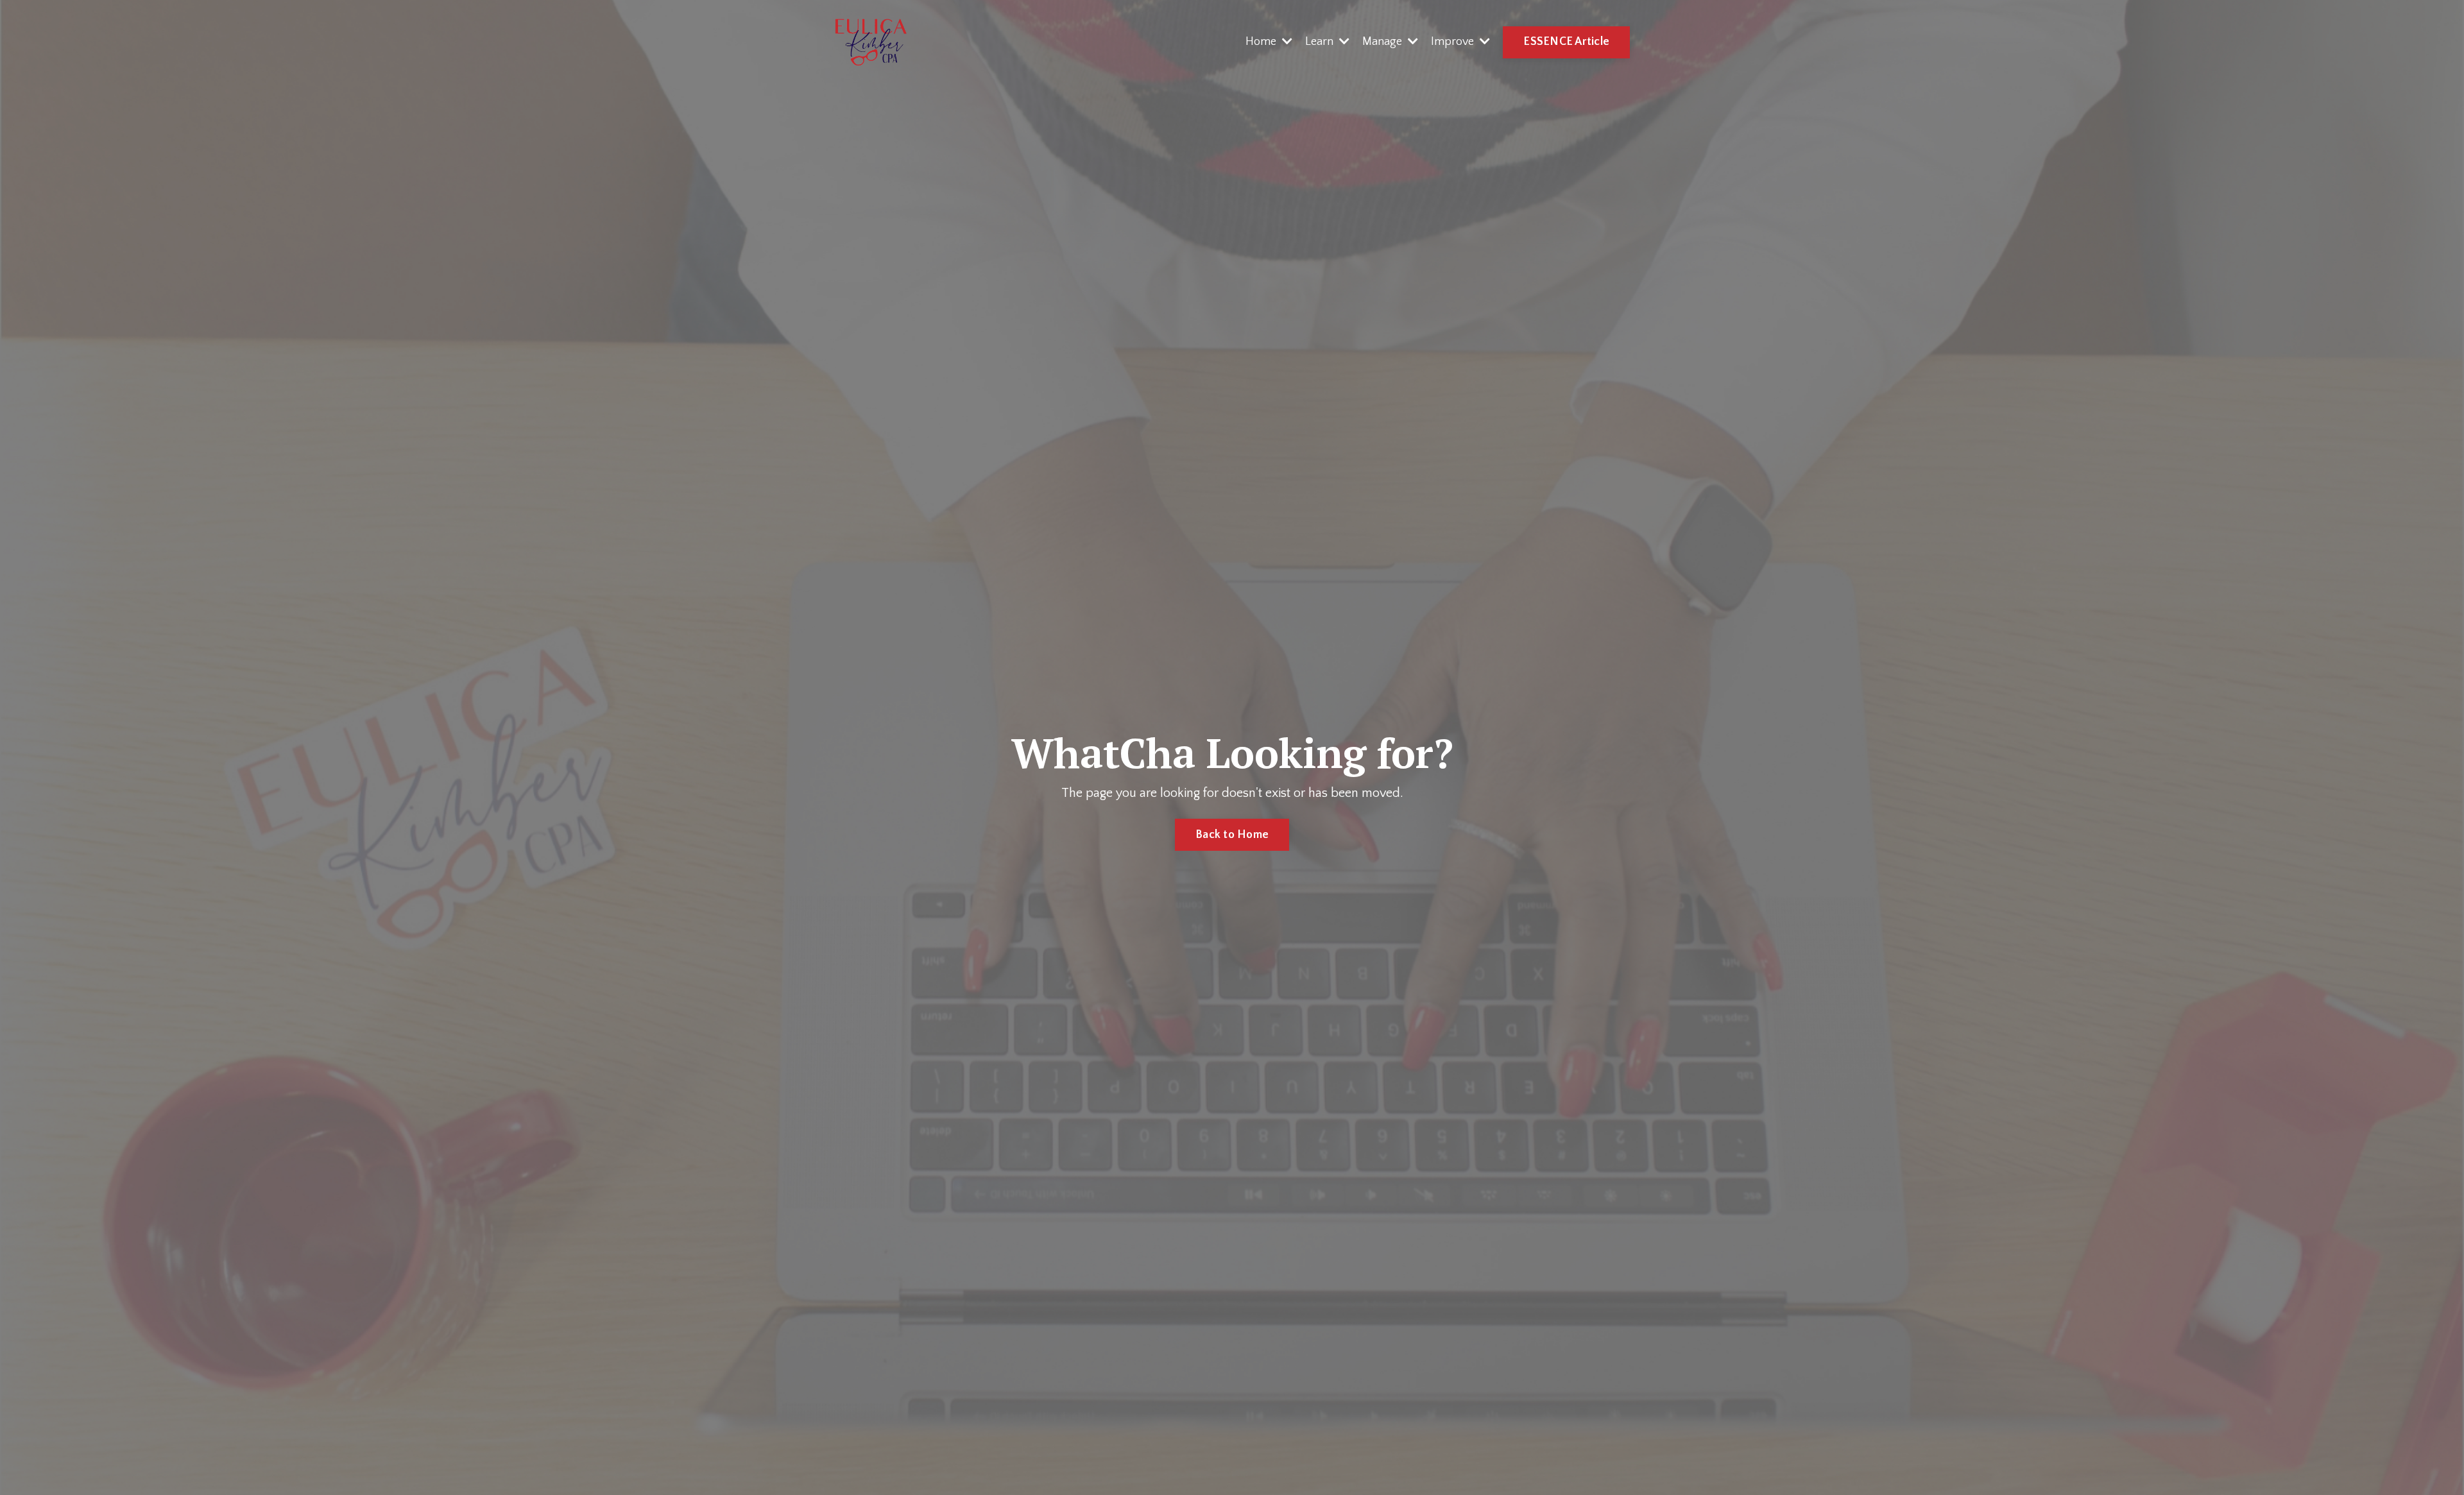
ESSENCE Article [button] (1566, 42)
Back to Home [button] (1232, 835)
